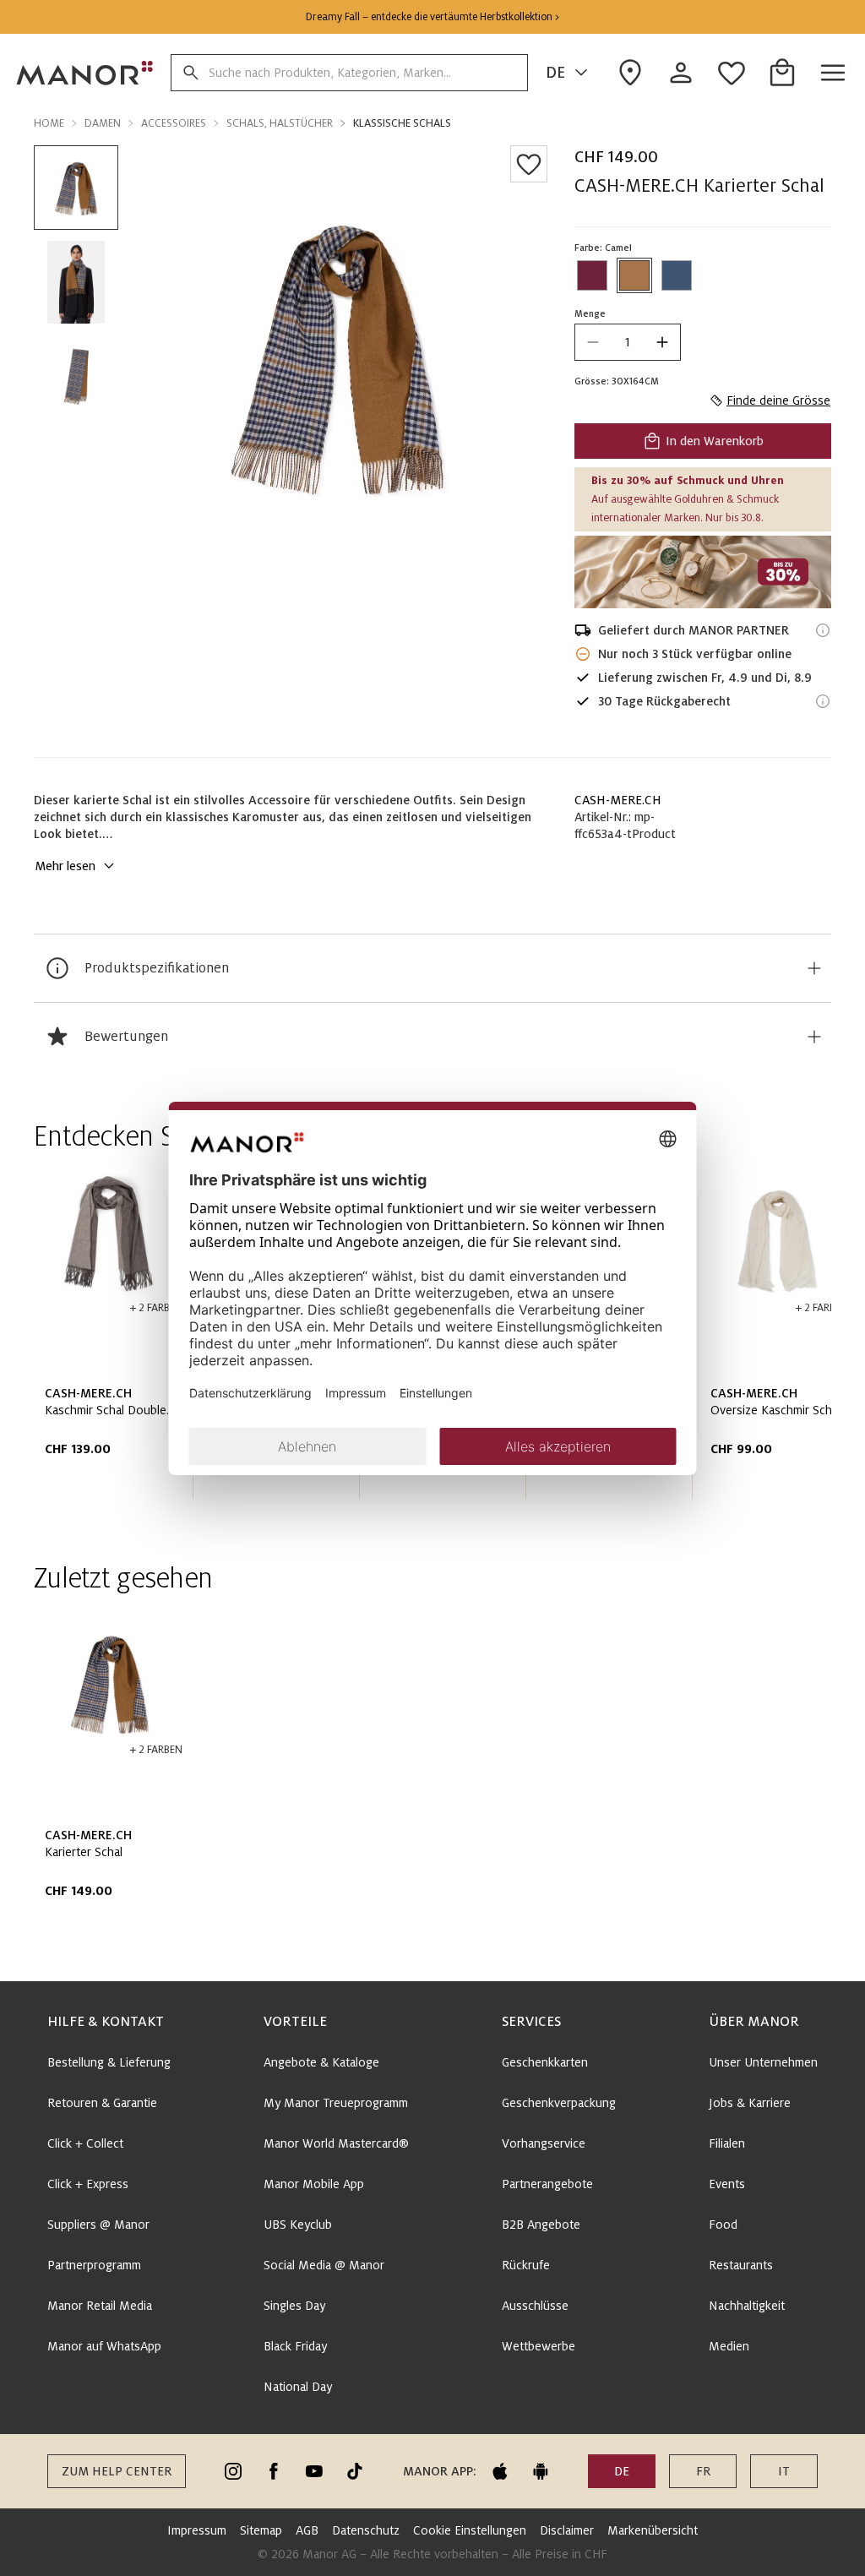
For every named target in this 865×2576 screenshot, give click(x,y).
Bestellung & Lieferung (109, 2062)
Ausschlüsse (535, 2306)
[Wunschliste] (529, 164)
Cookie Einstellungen (470, 2530)
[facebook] (274, 2471)
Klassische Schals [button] (402, 123)
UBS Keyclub (298, 2225)
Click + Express (88, 2184)
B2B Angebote (541, 2225)
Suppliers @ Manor (98, 2225)
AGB (307, 2530)
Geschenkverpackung (559, 2103)
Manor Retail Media (100, 2306)
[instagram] (233, 2471)
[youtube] (314, 2471)
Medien (729, 2346)
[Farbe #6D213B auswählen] (592, 275)
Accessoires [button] (174, 123)
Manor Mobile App (314, 2184)
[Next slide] (770, 1338)
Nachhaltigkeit (747, 2306)
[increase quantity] (662, 342)
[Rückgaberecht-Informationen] (823, 701)
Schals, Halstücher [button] (280, 123)
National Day (298, 2387)
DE (555, 73)
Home (49, 123)
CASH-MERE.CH (618, 800)
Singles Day (294, 2306)
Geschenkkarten (545, 2062)
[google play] (541, 2471)
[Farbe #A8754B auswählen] (634, 275)
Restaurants (741, 2265)
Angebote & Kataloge (321, 2062)
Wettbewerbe (539, 2346)
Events (727, 2184)
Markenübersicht (653, 2530)
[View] (703, 572)
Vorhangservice (544, 2143)
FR (703, 2471)
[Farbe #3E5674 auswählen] (677, 275)
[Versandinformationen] (823, 630)
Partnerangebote (547, 2184)
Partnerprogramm (94, 2265)
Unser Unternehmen (763, 2062)
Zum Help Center (117, 2471)
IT (784, 2471)
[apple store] (500, 2471)
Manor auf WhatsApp (104, 2346)
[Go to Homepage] (85, 73)
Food (723, 2225)
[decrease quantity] (593, 342)
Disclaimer (567, 2530)
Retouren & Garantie (102, 2103)
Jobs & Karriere (750, 2103)
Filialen (727, 2143)
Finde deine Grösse (778, 400)
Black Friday (295, 2346)
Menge (590, 313)
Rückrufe (526, 2265)
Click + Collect (85, 2143)
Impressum (197, 2530)
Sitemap (261, 2530)
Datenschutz (366, 2530)
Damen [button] (103, 123)
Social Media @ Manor (324, 2265)
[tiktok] (355, 2471)
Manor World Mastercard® (336, 2143)
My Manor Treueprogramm (336, 2103)
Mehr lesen (65, 866)
